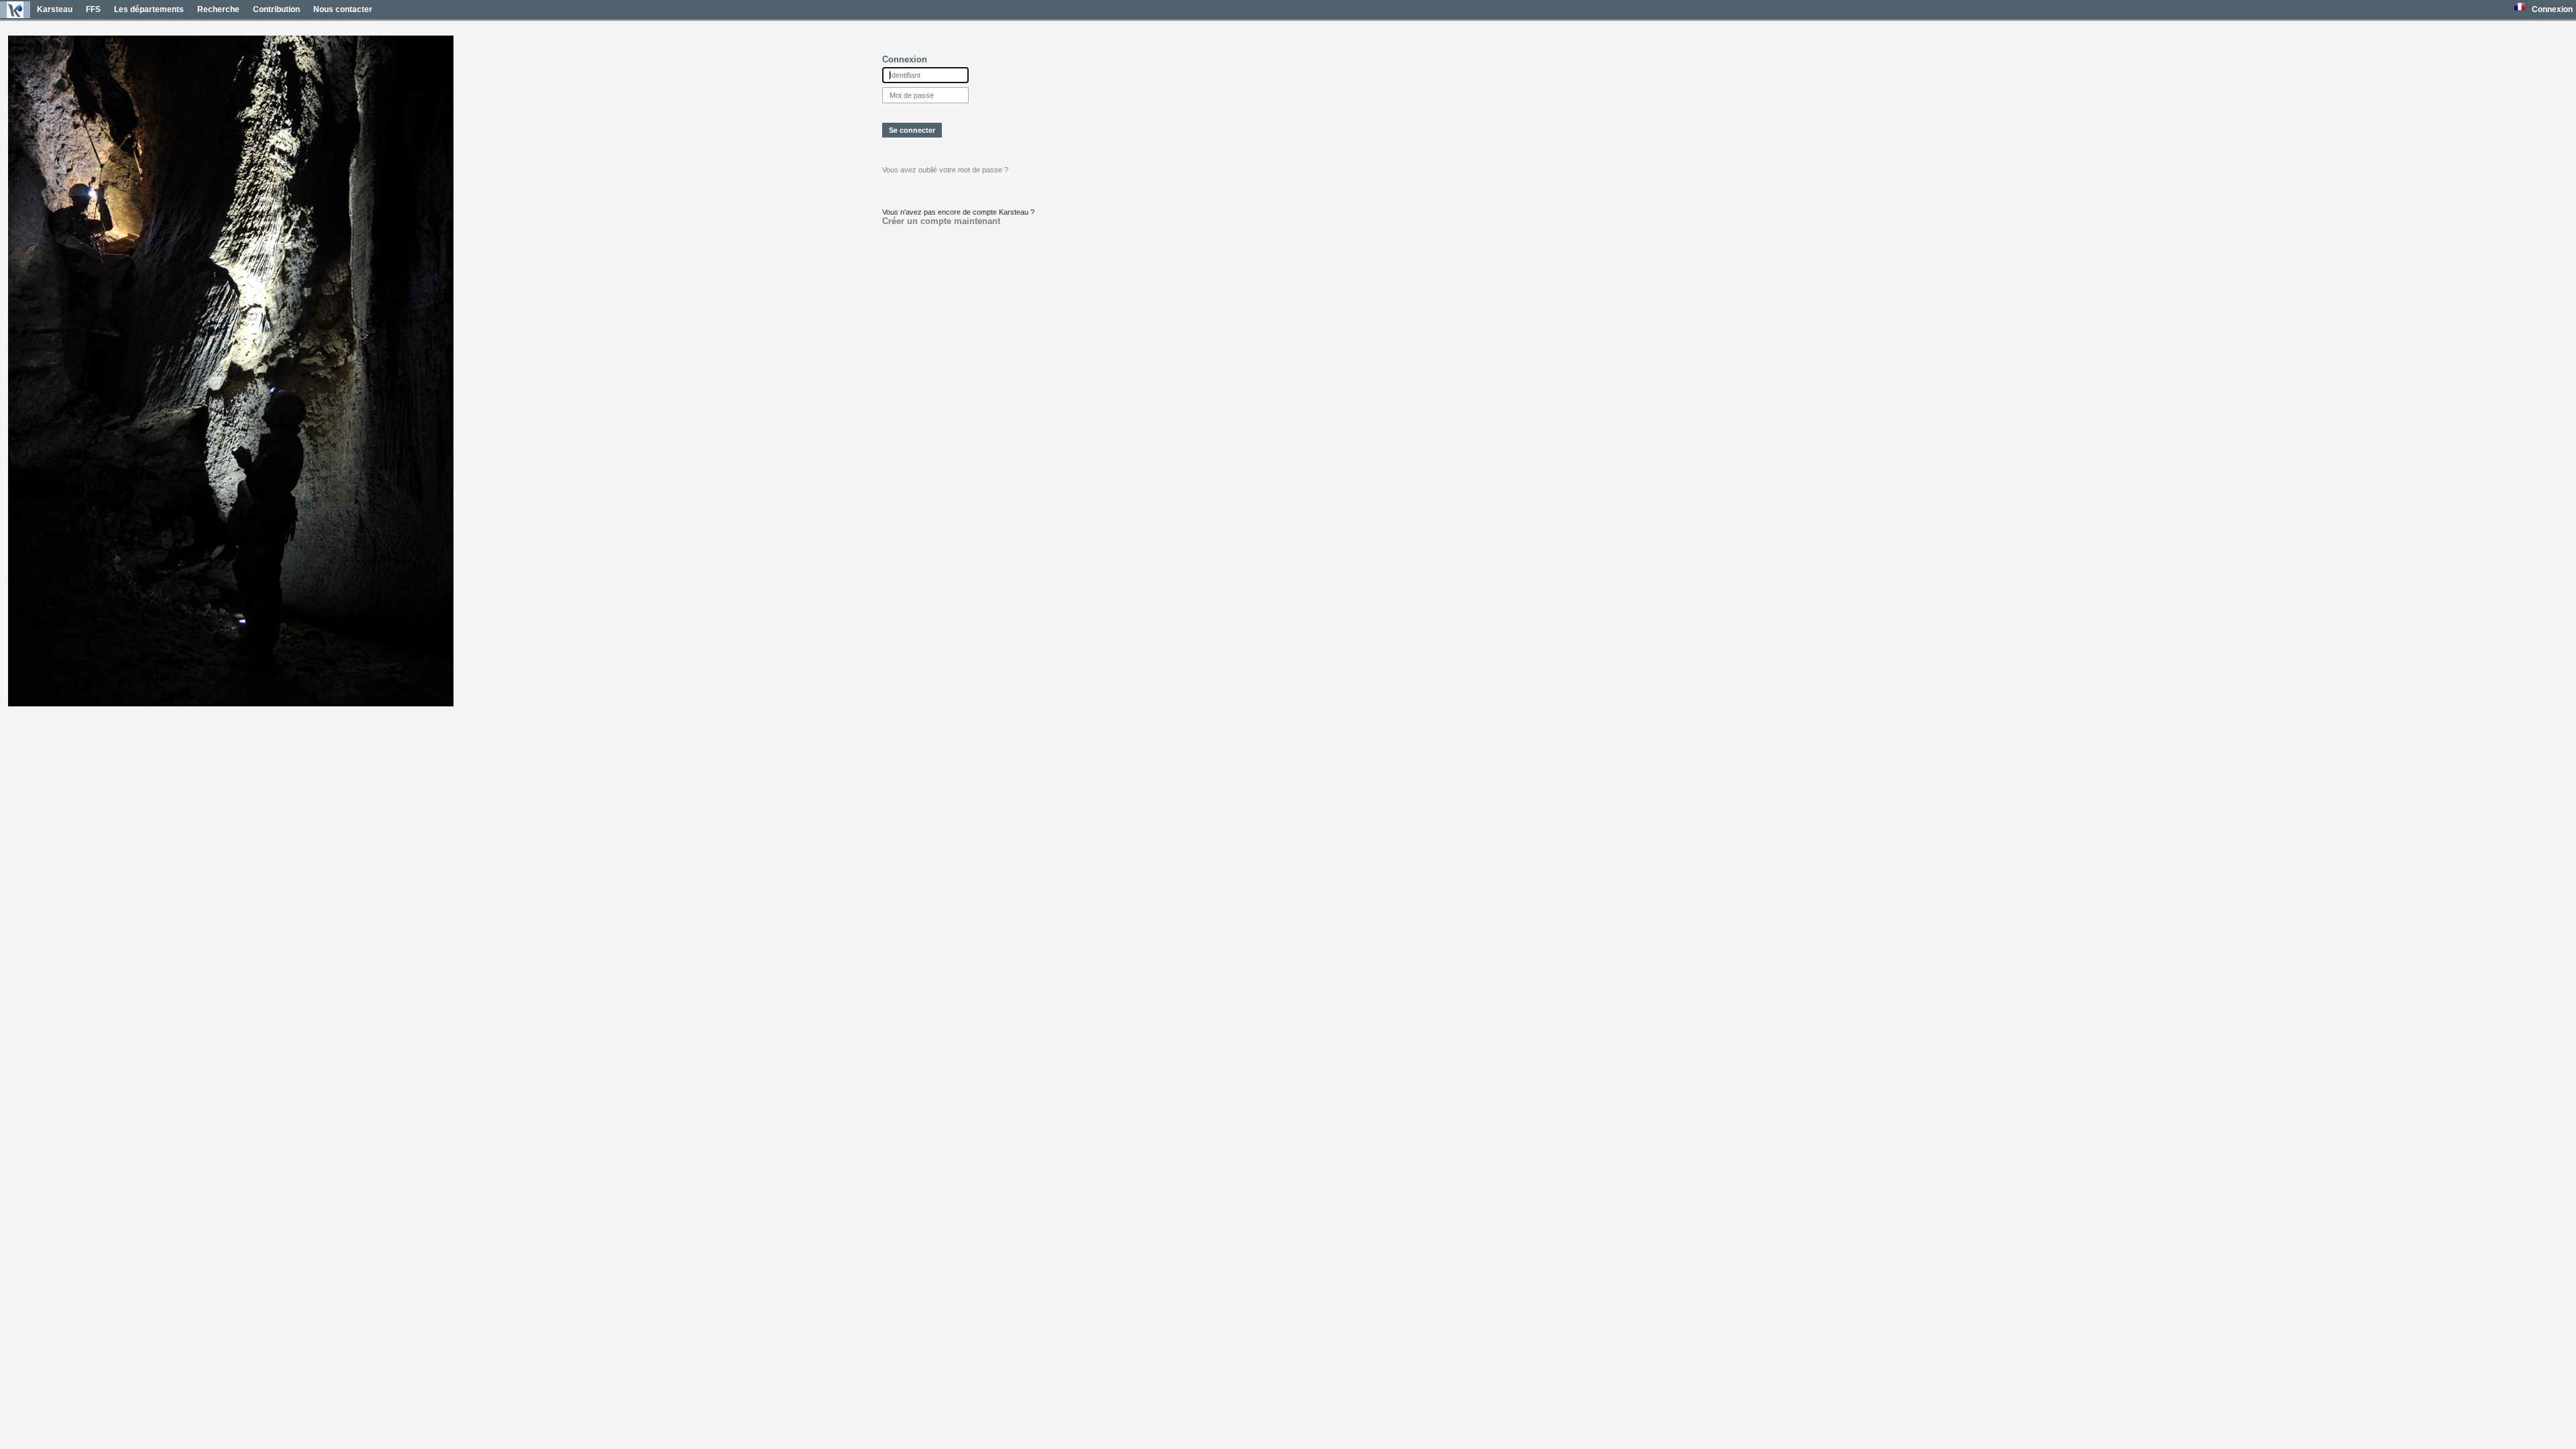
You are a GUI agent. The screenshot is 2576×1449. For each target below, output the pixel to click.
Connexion (2552, 9)
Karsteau (55, 9)
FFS (93, 9)
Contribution (276, 9)
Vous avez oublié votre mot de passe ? (945, 170)
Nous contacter (343, 9)
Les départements (149, 9)
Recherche (218, 9)
